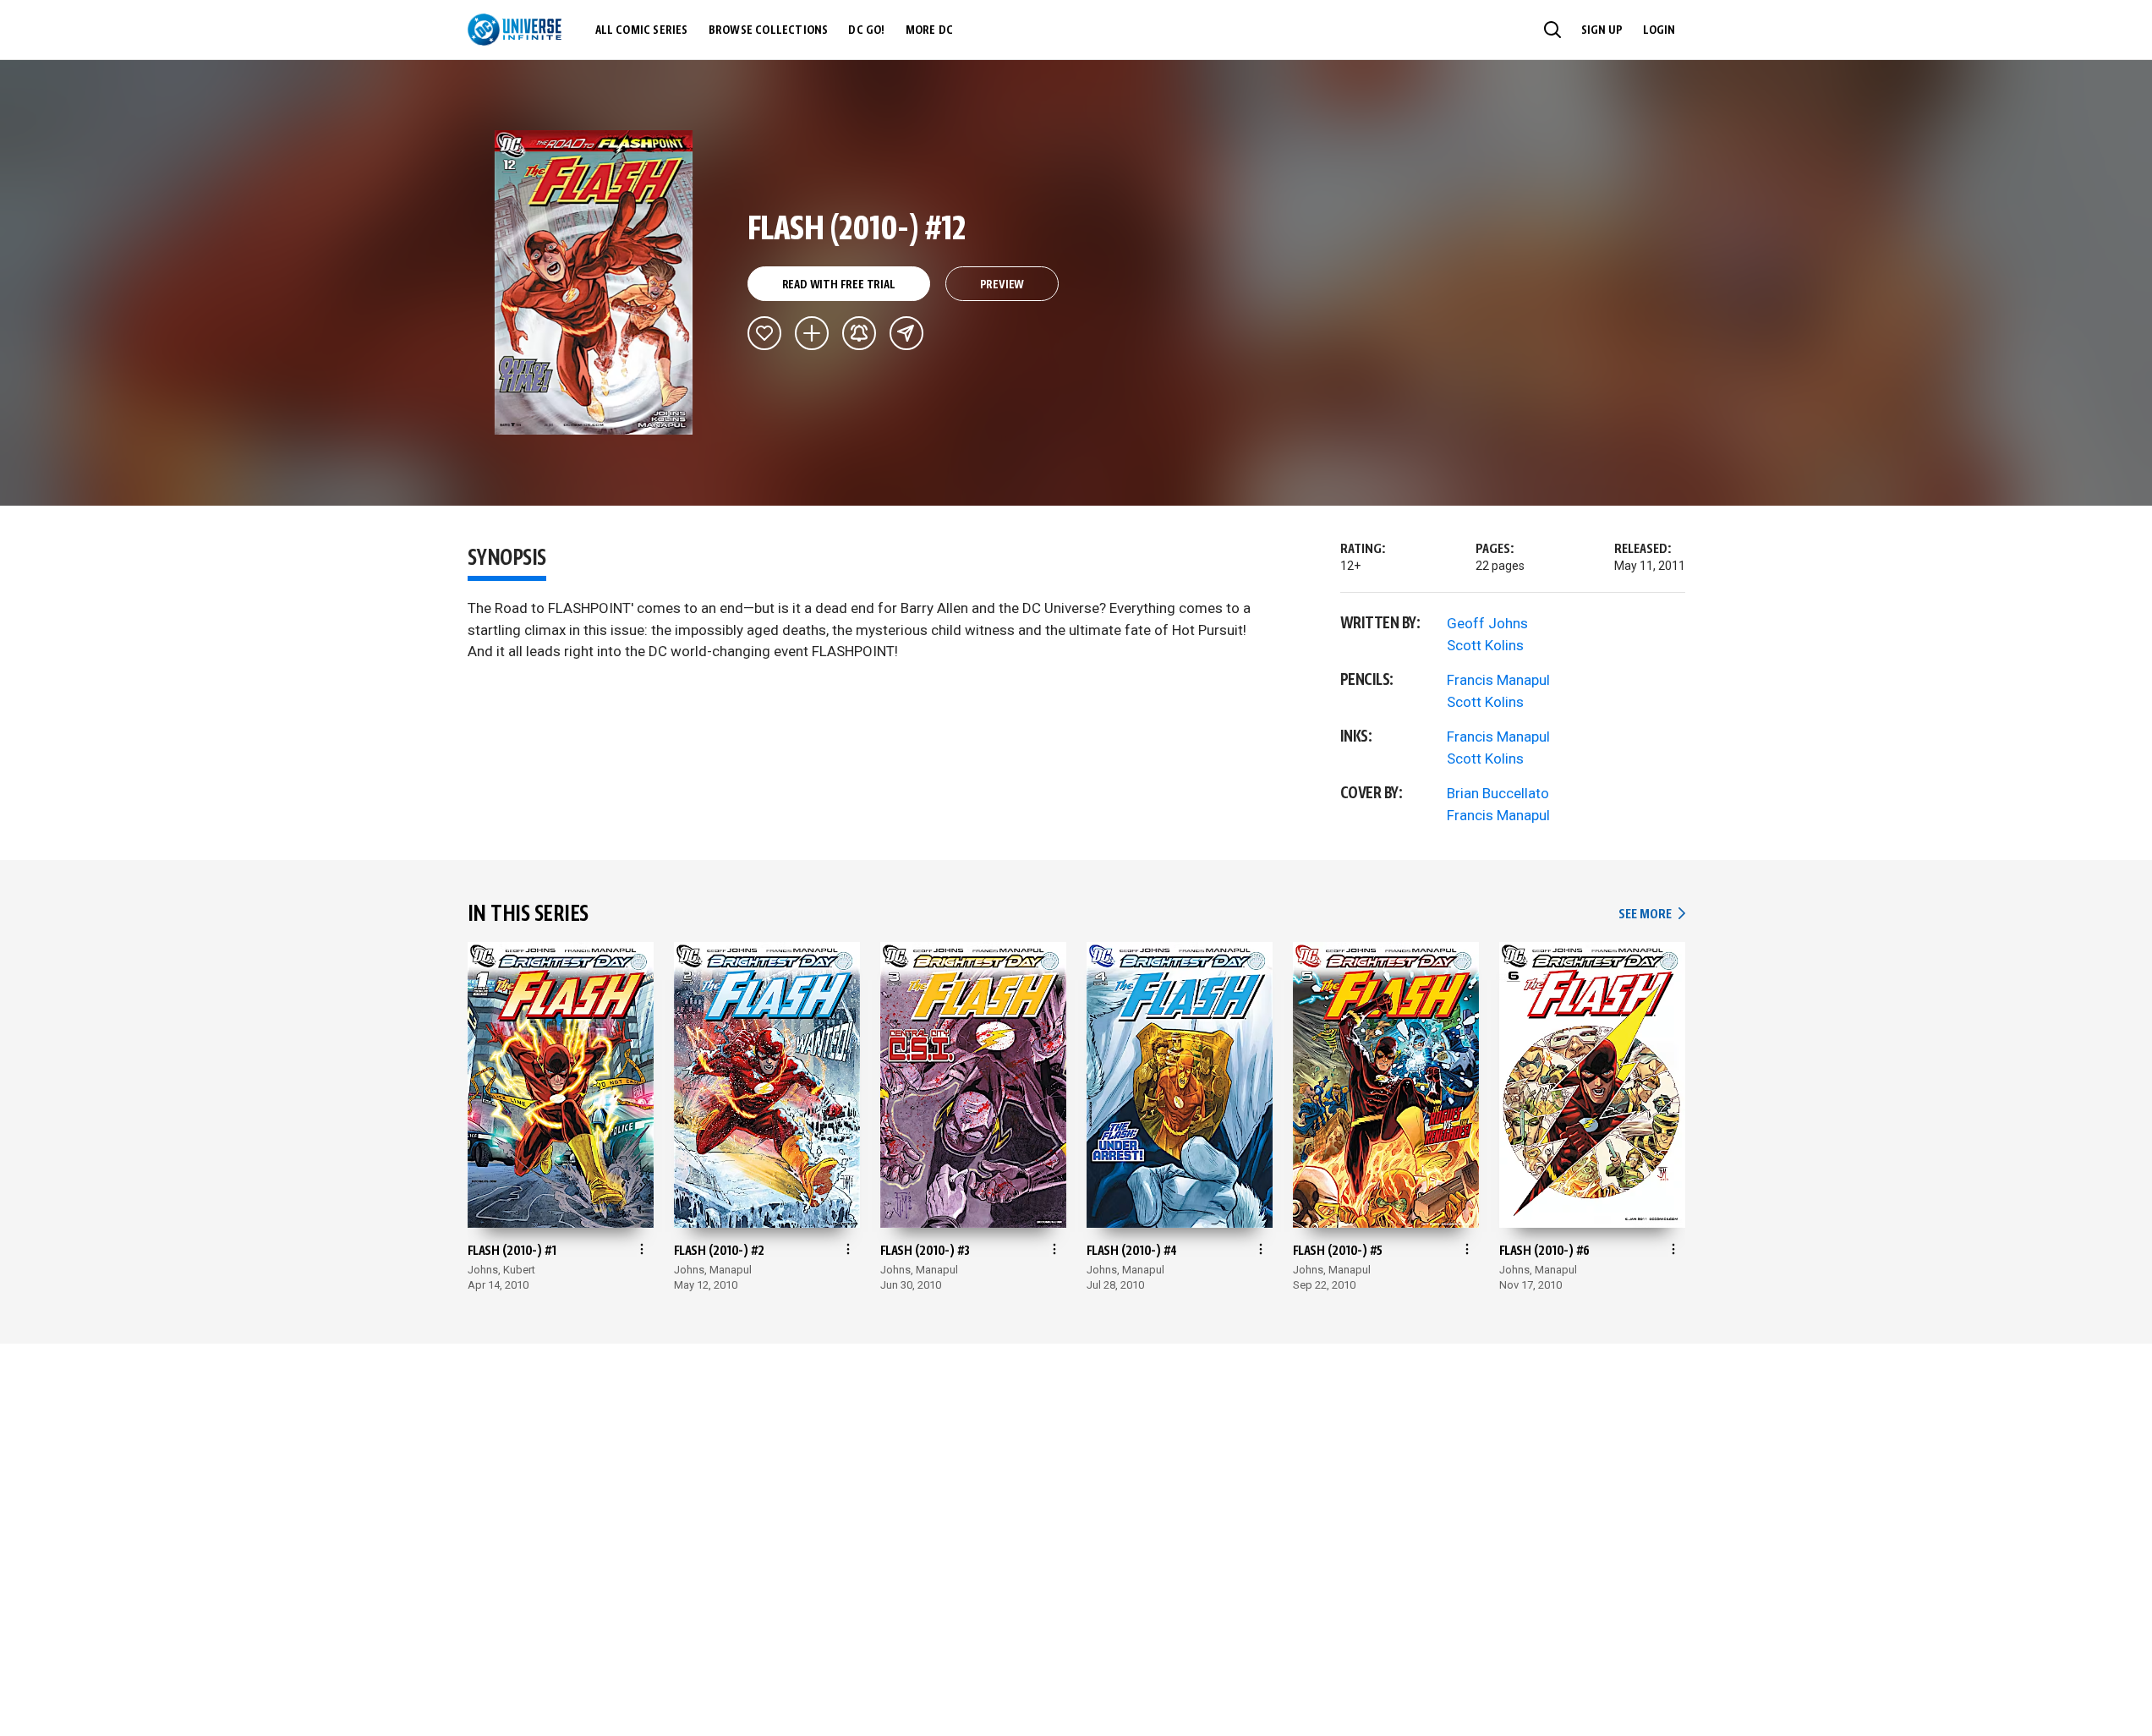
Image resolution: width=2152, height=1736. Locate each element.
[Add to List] (812, 333)
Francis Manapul (1498, 680)
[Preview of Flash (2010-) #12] (594, 282)
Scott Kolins (1485, 645)
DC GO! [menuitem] (866, 30)
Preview (1002, 285)
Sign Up (1602, 30)
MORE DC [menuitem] (929, 30)
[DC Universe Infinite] (515, 30)
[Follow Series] (859, 333)
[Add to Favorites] (764, 333)
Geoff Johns (1487, 623)
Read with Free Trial (839, 285)
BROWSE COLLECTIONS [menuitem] (769, 30)
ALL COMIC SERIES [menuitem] (642, 30)
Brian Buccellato (1498, 793)
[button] (1552, 30)
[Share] (906, 333)
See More (1651, 915)
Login (1659, 30)
